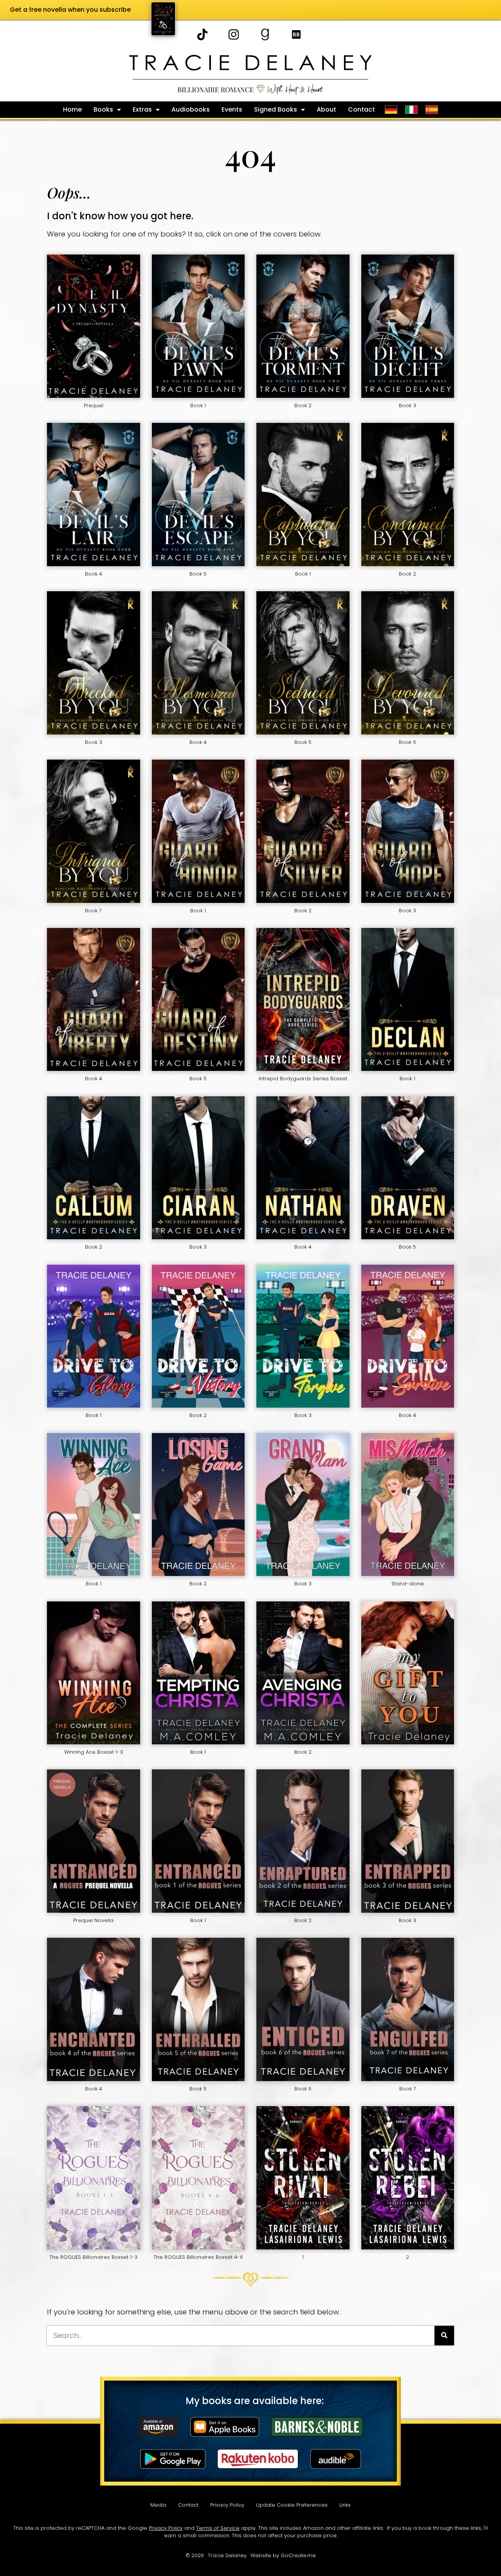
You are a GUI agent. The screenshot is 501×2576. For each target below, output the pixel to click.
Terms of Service (218, 2528)
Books (103, 109)
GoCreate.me (298, 2555)
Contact (361, 109)
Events (232, 109)
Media (158, 2505)
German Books (391, 110)
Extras (142, 109)
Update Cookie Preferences (292, 2505)
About (326, 109)
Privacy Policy (227, 2505)
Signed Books (276, 109)
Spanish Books (433, 110)
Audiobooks (191, 109)
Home (72, 109)
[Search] (444, 2336)
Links (345, 2505)
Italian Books (411, 110)
